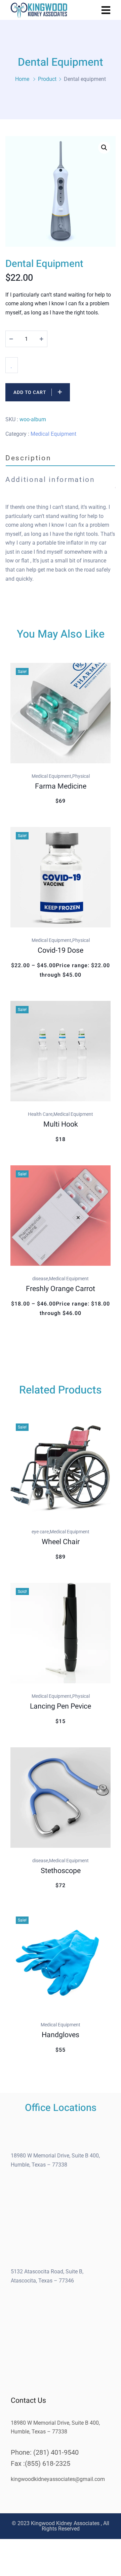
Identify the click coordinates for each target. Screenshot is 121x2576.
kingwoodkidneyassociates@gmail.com (58, 2479)
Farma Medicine (61, 786)
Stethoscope (61, 1871)
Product (47, 79)
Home (22, 79)
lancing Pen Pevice (61, 1706)
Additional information (50, 479)
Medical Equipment (53, 434)
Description (28, 458)
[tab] (61, 458)
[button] (104, 148)
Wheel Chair (61, 1542)
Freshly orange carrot (61, 1289)
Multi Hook (61, 1124)
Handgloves (61, 2035)
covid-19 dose (61, 950)
